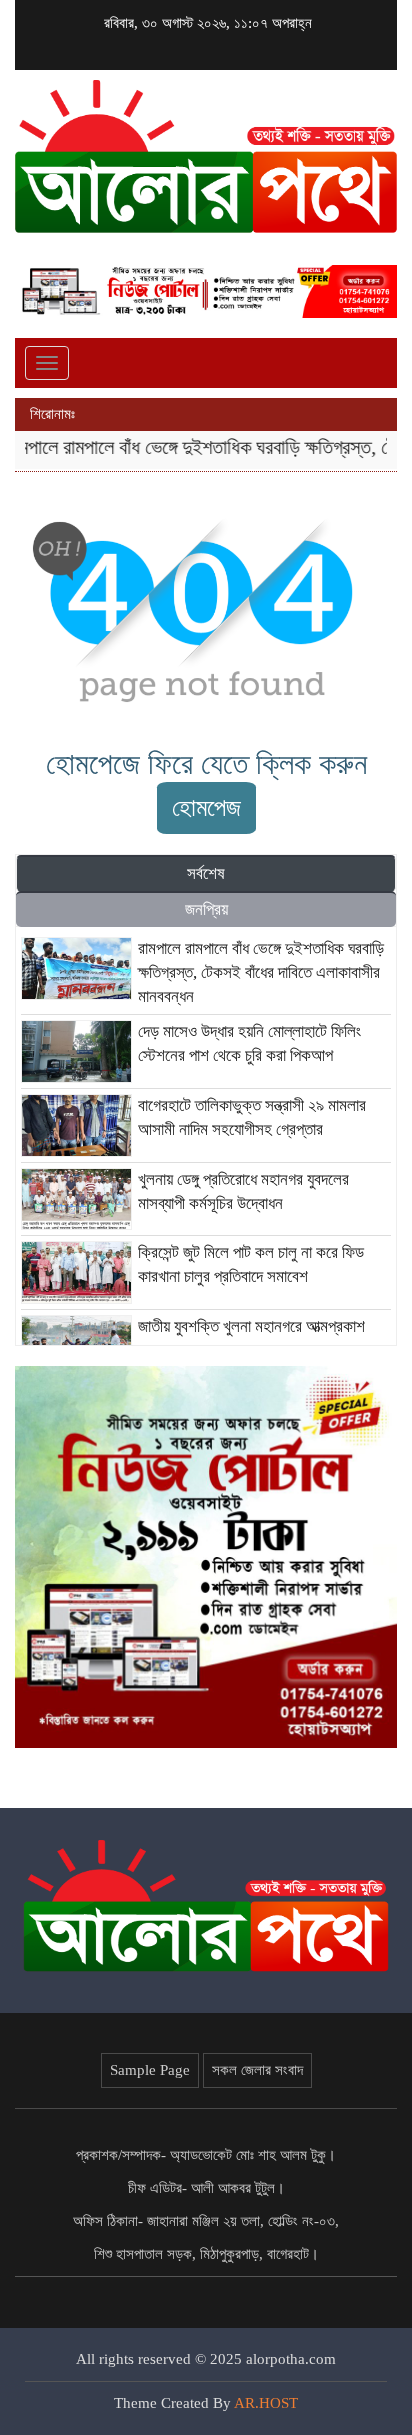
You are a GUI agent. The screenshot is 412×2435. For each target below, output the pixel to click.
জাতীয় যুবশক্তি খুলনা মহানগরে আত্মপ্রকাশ (251, 1326)
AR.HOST (266, 2403)
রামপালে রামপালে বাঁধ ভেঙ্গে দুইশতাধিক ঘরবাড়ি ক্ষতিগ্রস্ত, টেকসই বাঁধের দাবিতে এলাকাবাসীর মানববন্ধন (261, 972)
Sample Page (150, 2070)
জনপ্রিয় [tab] (206, 909)
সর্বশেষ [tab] (206, 873)
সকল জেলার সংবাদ (257, 2070)
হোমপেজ (206, 807)
